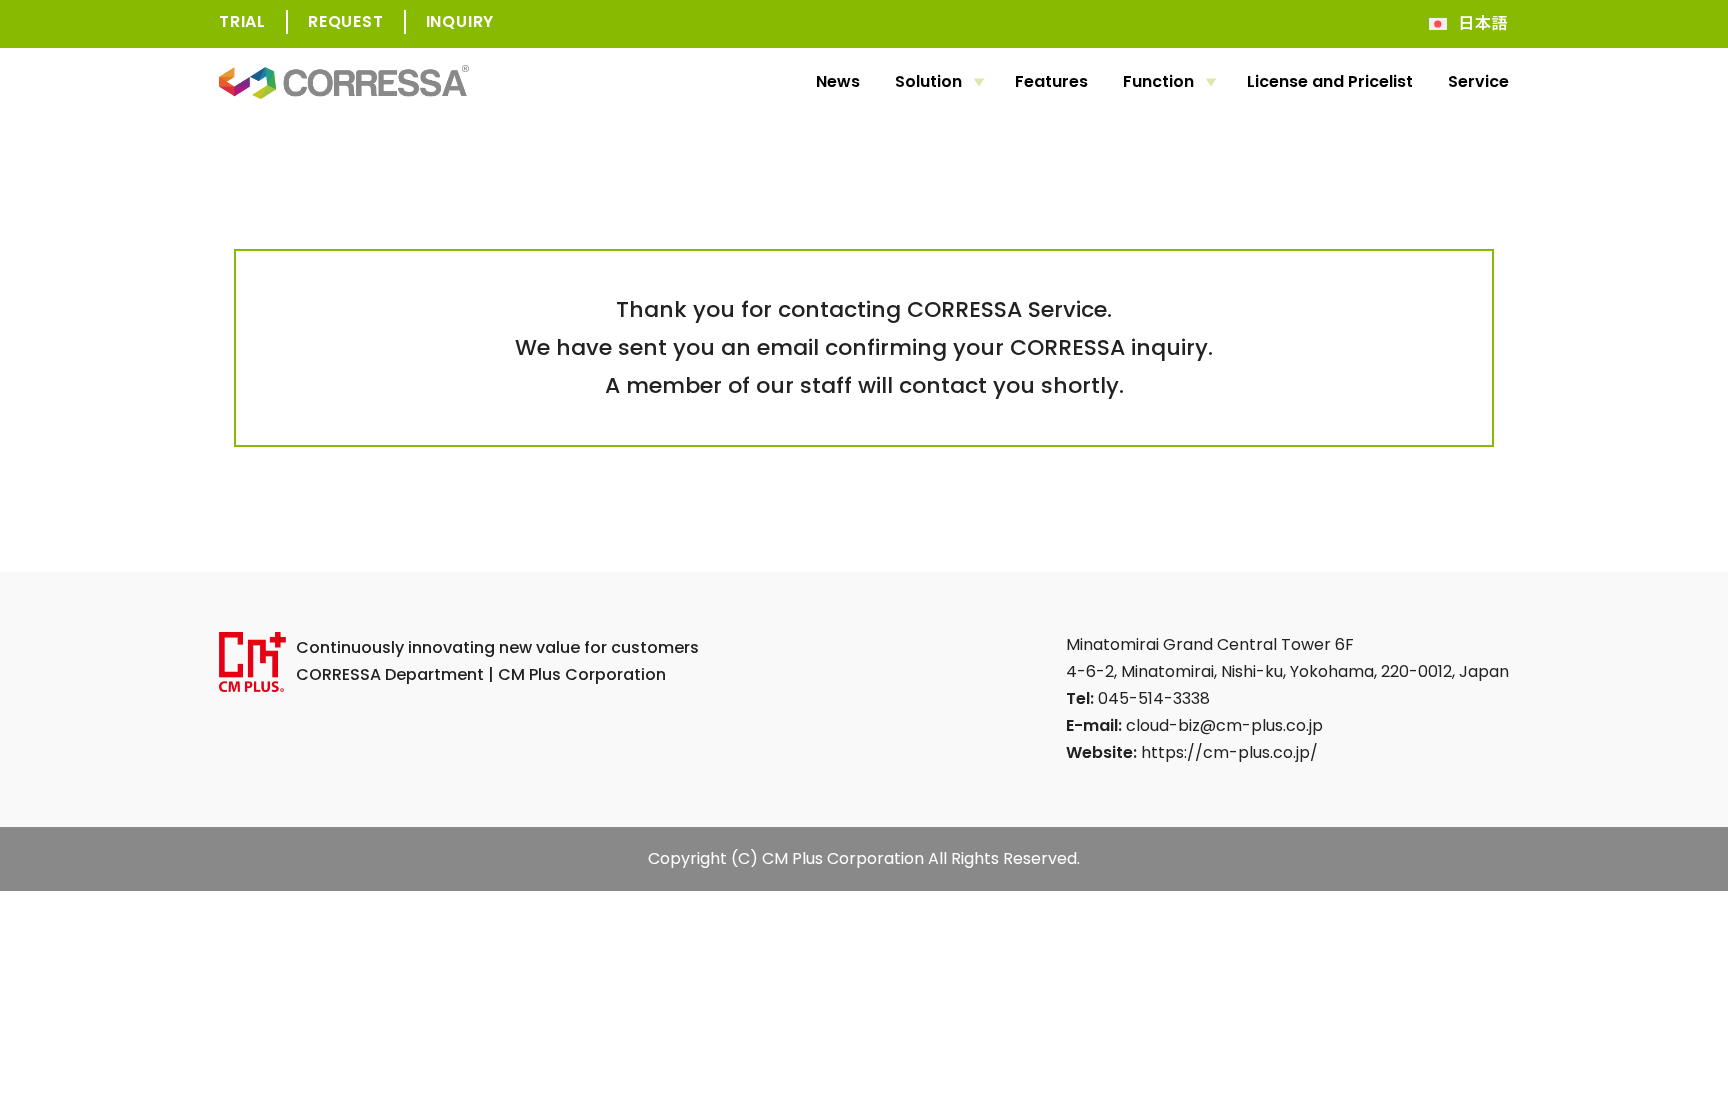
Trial (242, 21)
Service (1478, 81)
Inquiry (460, 21)
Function (1158, 81)
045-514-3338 (1154, 698)
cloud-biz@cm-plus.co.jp (1224, 725)
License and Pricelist (1330, 81)
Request (346, 21)
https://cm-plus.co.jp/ (1229, 752)
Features (1051, 81)
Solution (928, 81)
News (838, 81)
